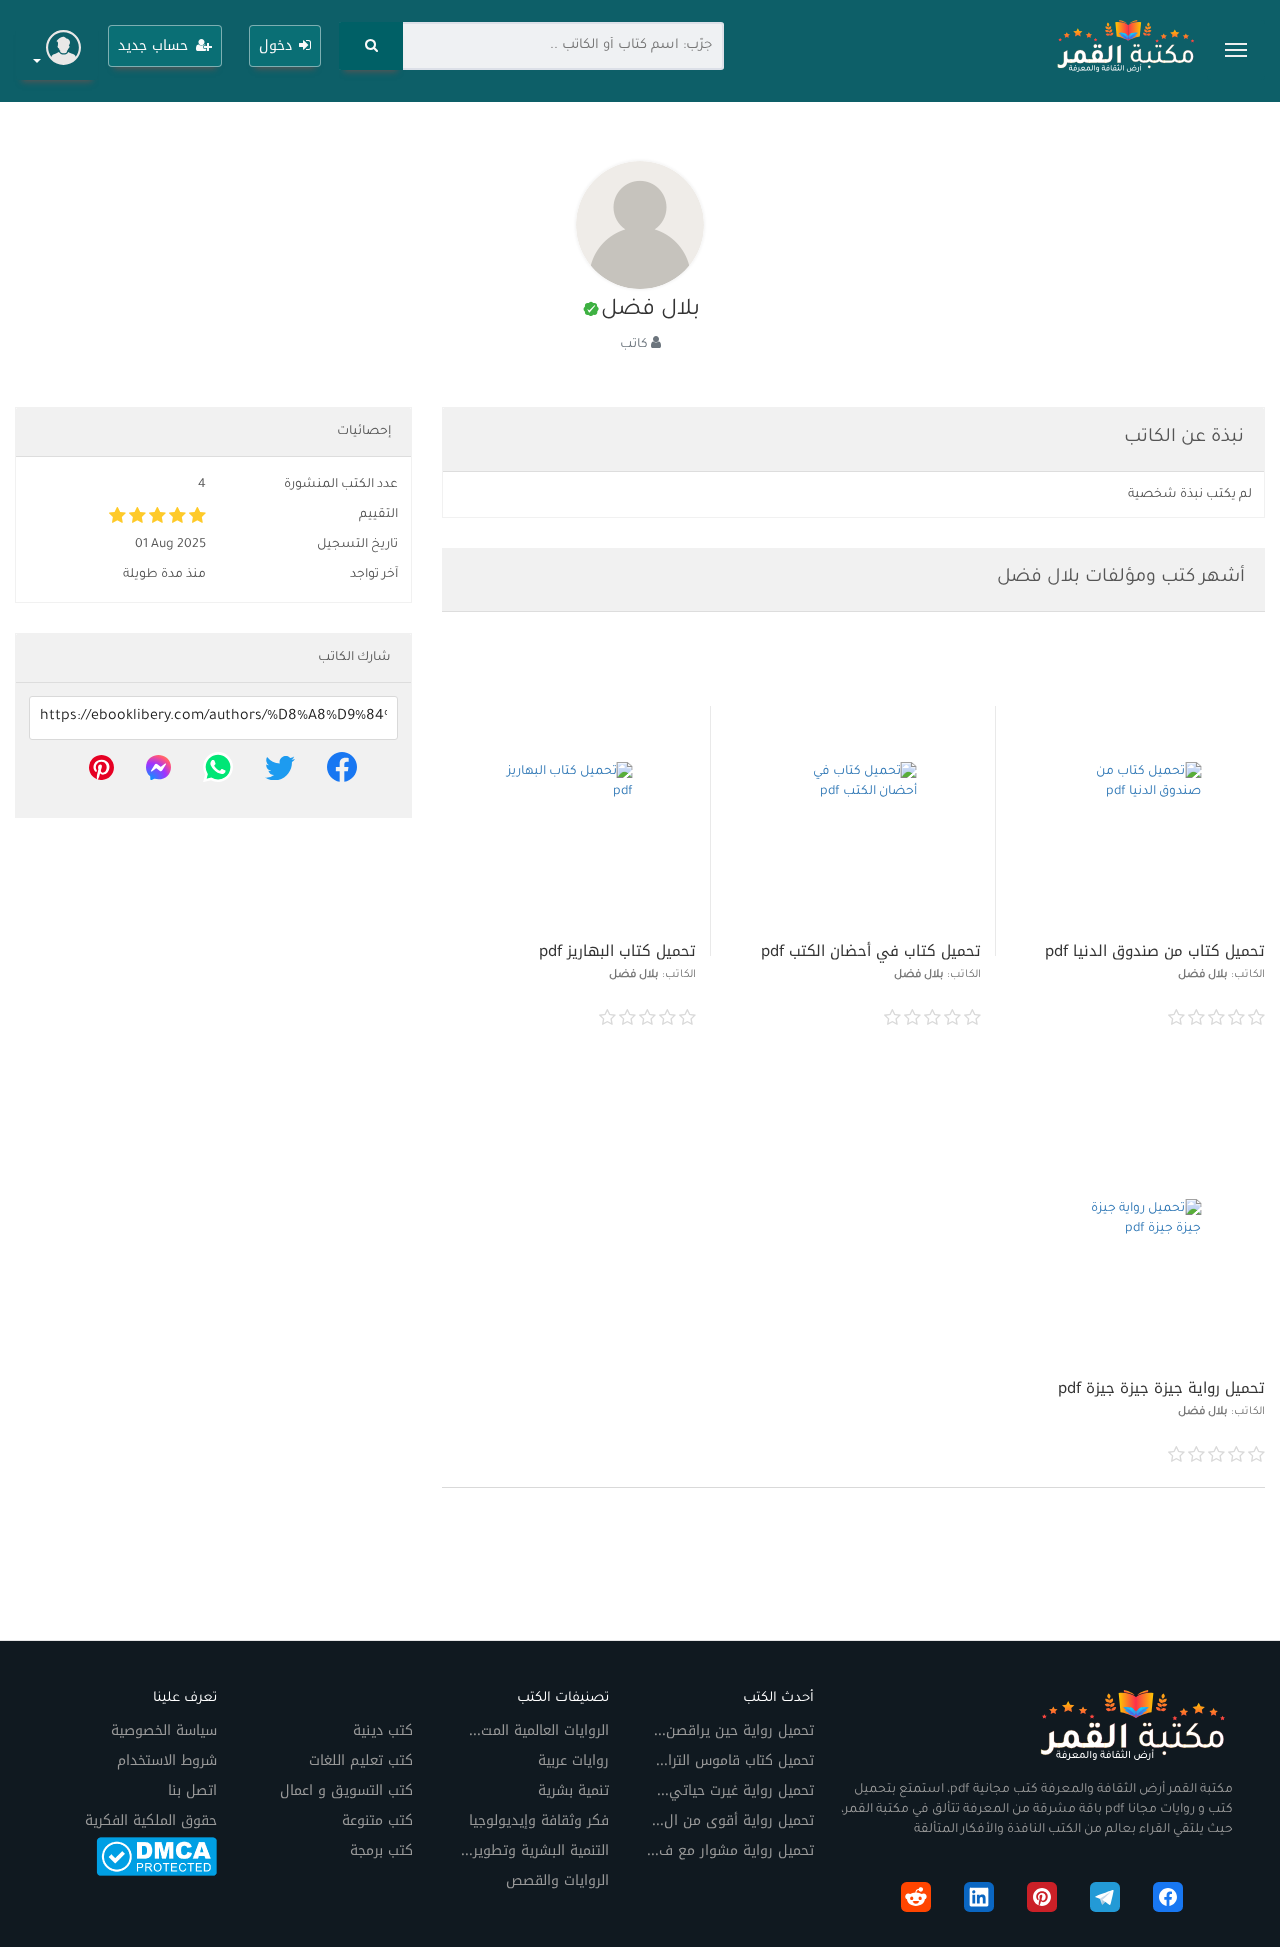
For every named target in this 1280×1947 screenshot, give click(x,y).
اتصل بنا (192, 1790)
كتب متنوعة (377, 1820)
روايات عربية (573, 1760)
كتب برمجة (381, 1850)
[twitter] (280, 773)
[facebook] (342, 773)
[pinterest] (101, 773)
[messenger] (158, 773)
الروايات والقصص (557, 1880)
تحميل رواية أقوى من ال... (733, 1820)
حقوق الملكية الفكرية (151, 1820)
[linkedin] (979, 1901)
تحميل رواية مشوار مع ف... (730, 1850)
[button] (57, 50)
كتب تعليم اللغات (361, 1760)
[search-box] (370, 46)
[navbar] (1236, 50)
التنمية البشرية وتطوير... (535, 1850)
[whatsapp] (218, 773)
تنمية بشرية (573, 1790)
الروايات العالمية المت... (539, 1730)
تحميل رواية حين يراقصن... (734, 1730)
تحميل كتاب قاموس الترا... (735, 1760)
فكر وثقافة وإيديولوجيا (539, 1820)
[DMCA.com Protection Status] (156, 1855)
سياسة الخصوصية (164, 1730)
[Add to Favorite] (1032, 1018)
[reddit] (916, 1901)
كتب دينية (383, 1730)
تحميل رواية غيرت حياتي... (735, 1790)
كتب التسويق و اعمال (346, 1790)
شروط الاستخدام (167, 1760)
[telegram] (1105, 1901)
